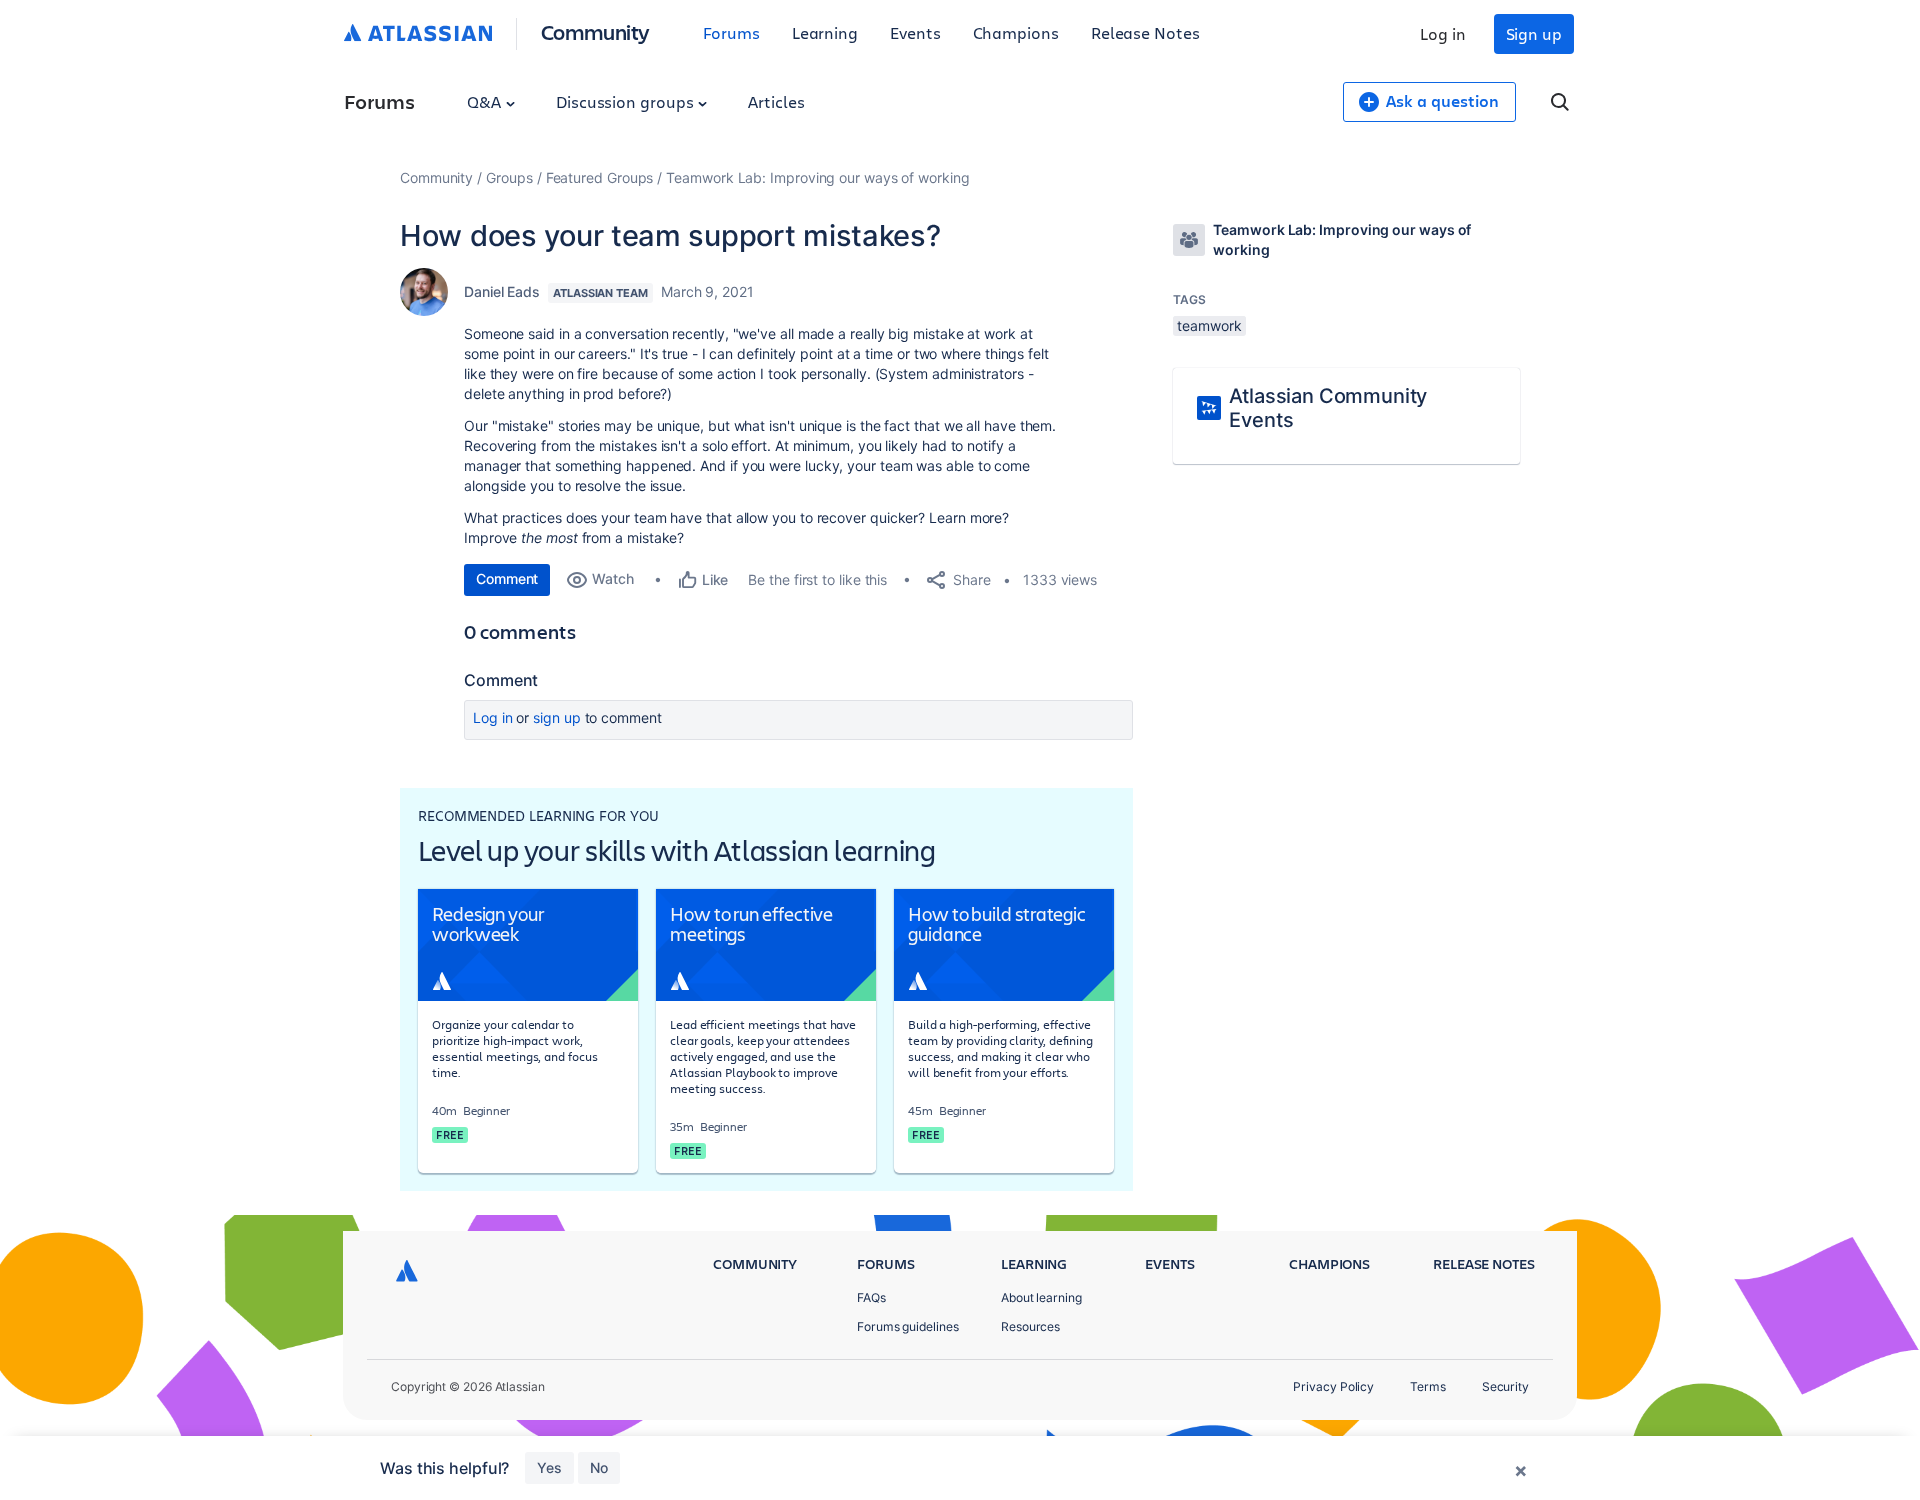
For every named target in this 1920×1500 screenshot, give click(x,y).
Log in (1443, 33)
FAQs (871, 1297)
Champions (1016, 32)
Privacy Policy (1333, 1386)
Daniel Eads (502, 291)
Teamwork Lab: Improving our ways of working (817, 177)
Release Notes (1145, 32)
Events (915, 32)
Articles (776, 101)
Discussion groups (627, 101)
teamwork (1209, 325)
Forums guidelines (908, 1326)
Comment (507, 578)
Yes (549, 1467)
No (599, 1467)
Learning (825, 32)
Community (595, 31)
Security (1505, 1386)
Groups (509, 177)
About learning (1041, 1297)
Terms (1428, 1386)
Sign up (1534, 33)
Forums (731, 32)
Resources (1030, 1326)
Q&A (486, 101)
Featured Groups (600, 177)
